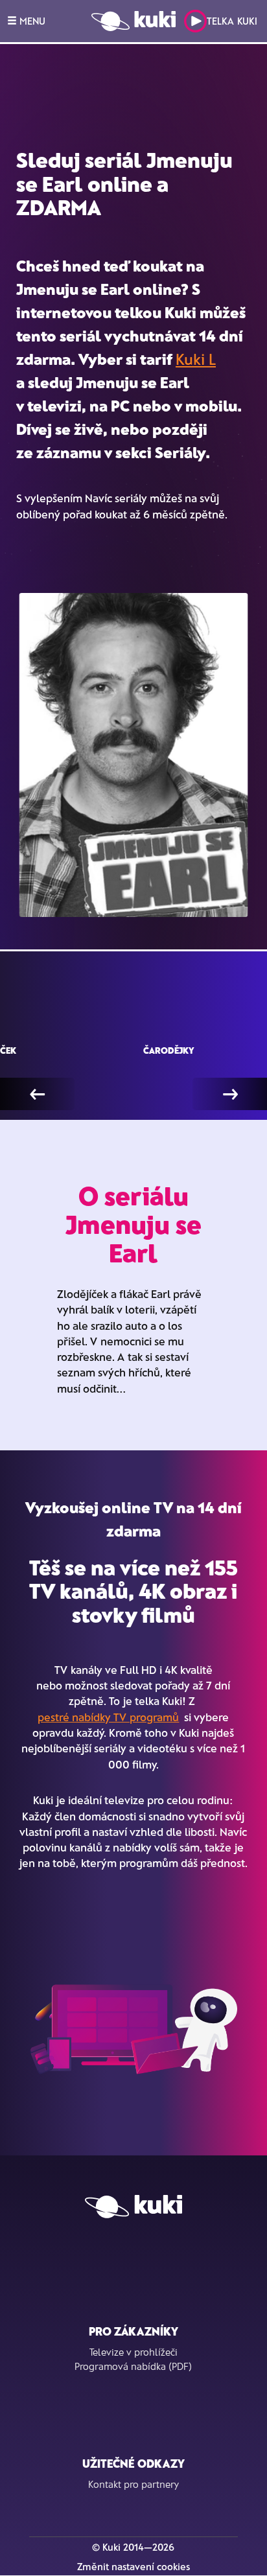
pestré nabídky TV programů (108, 1717)
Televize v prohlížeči (133, 2352)
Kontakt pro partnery (133, 2484)
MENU (31, 21)
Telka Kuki (232, 21)
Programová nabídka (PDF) (133, 2366)
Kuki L (196, 359)
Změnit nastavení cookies (133, 2566)
